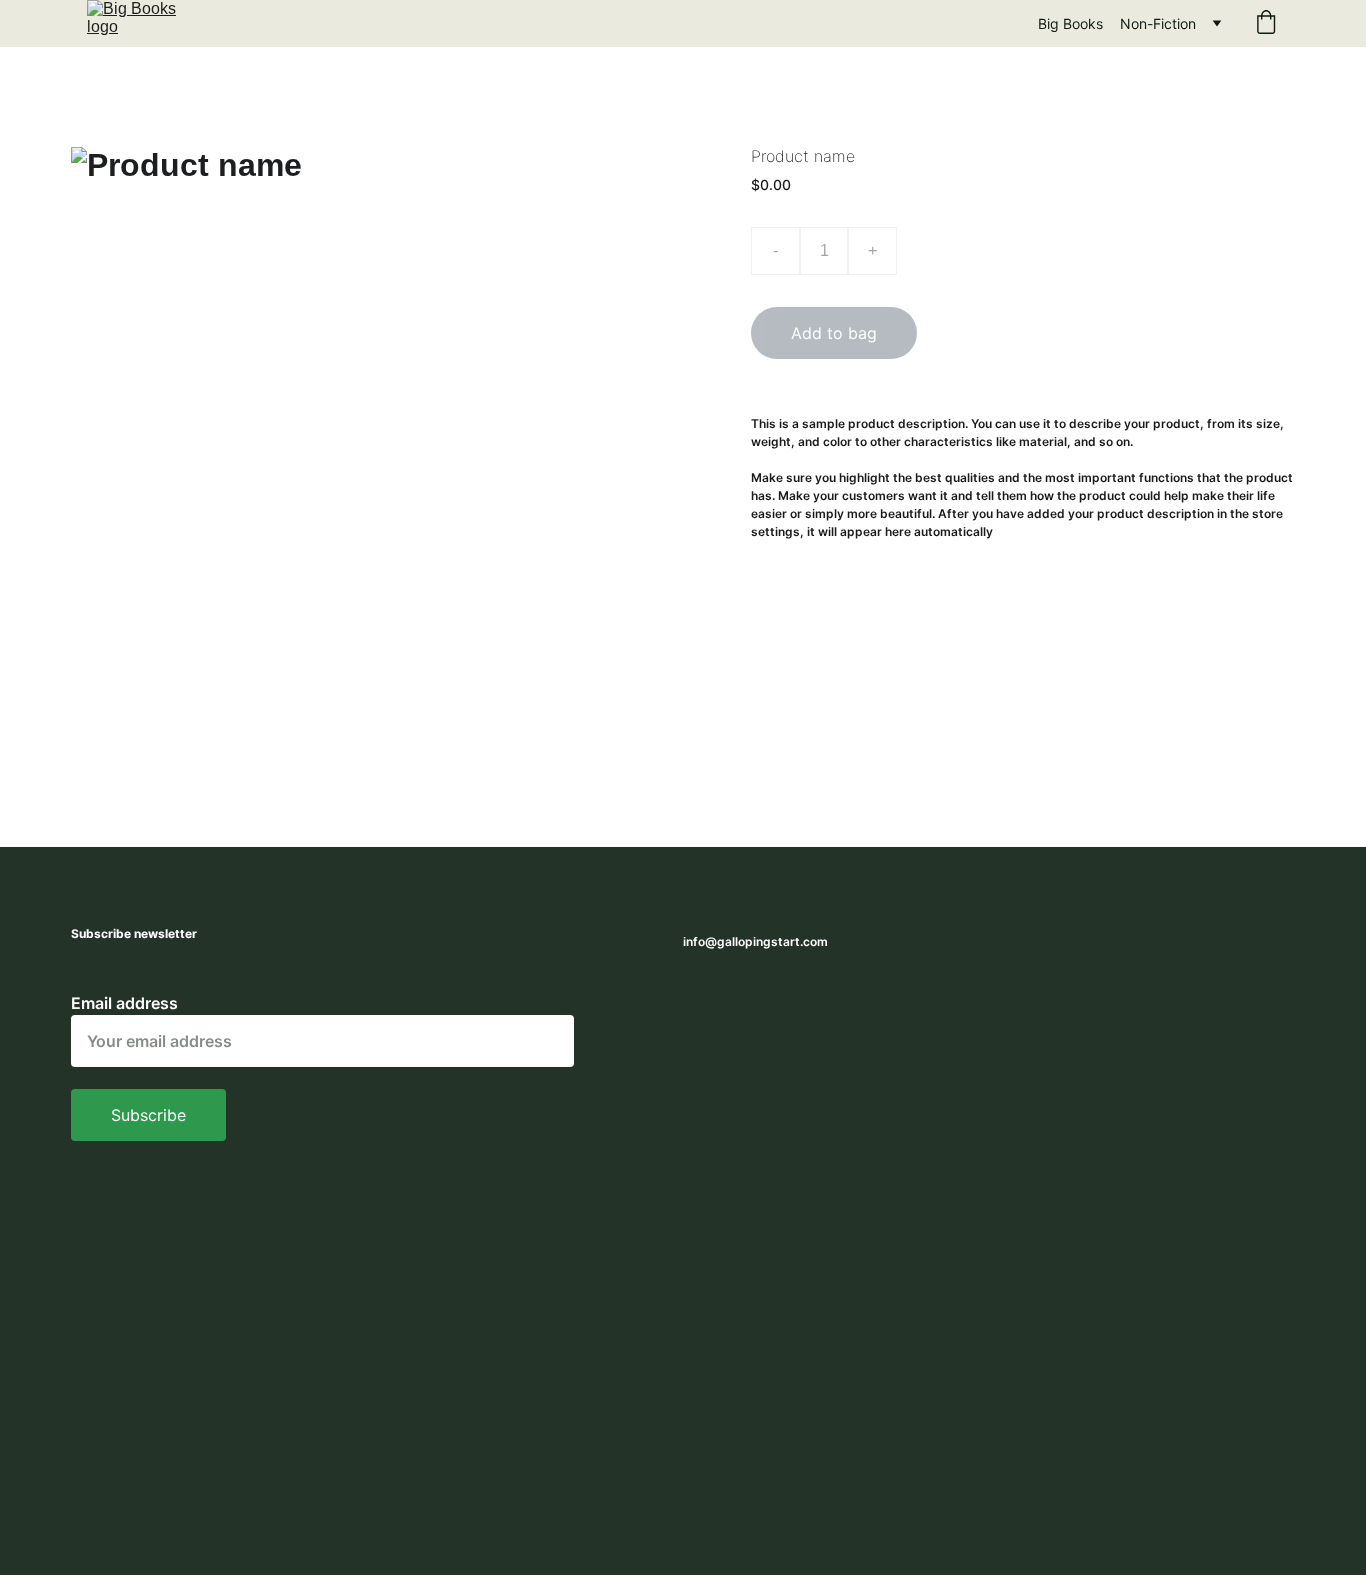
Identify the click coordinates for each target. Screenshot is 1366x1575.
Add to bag (834, 333)
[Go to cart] (1266, 23)
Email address (124, 1003)
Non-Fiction (1158, 23)
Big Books (1070, 23)
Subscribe (148, 1115)
